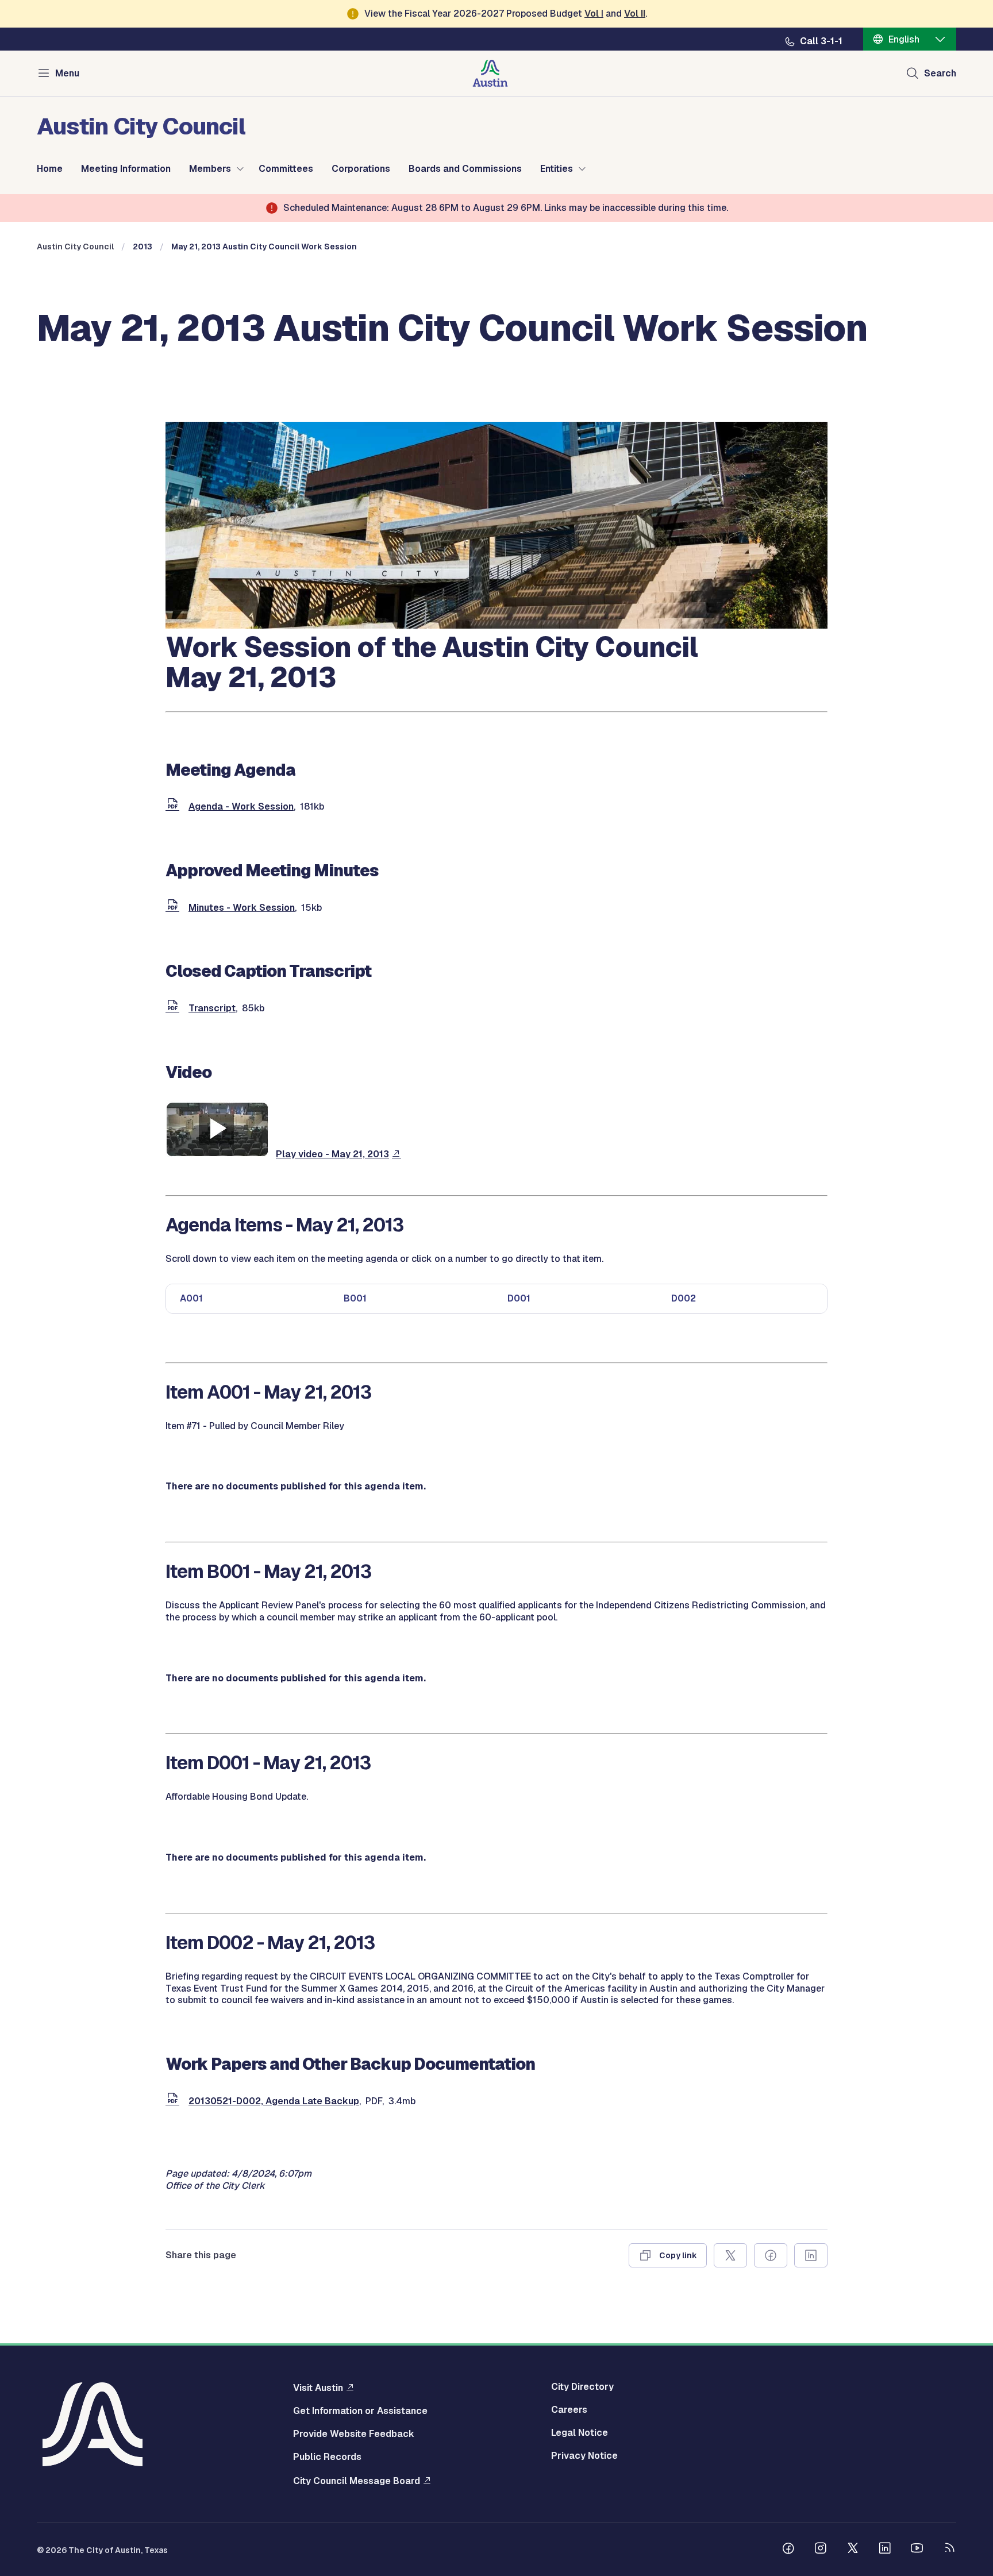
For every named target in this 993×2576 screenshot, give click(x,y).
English (904, 39)
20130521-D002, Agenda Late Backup (274, 2101)
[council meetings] (496, 625)
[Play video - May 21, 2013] (217, 1154)
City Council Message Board (357, 2481)
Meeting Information (126, 169)
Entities (557, 169)
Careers (569, 2410)
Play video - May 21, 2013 (332, 1154)
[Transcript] (175, 1008)
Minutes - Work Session (242, 908)
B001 (355, 1298)
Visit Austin (318, 2388)
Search (940, 73)
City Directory (582, 2387)
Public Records (327, 2457)
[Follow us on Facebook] (788, 2550)
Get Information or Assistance (360, 2411)
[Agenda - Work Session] (175, 806)
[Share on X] (730, 2255)
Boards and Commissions (465, 169)
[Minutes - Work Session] (175, 908)
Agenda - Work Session (241, 806)
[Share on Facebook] (771, 2255)
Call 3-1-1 (821, 41)
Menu (67, 73)
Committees (286, 169)
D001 (519, 1298)
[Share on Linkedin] (811, 2255)
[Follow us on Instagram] (821, 2550)
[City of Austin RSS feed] (949, 2550)
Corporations (361, 169)
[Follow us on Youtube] (917, 2550)
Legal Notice (580, 2433)
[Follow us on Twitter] (853, 2550)
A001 (191, 1298)
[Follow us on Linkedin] (885, 2550)
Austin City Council (75, 247)
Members (210, 169)
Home (50, 169)
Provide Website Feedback (354, 2434)
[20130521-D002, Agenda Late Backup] (175, 2101)
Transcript (212, 1008)
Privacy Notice (584, 2456)
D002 (684, 1298)
